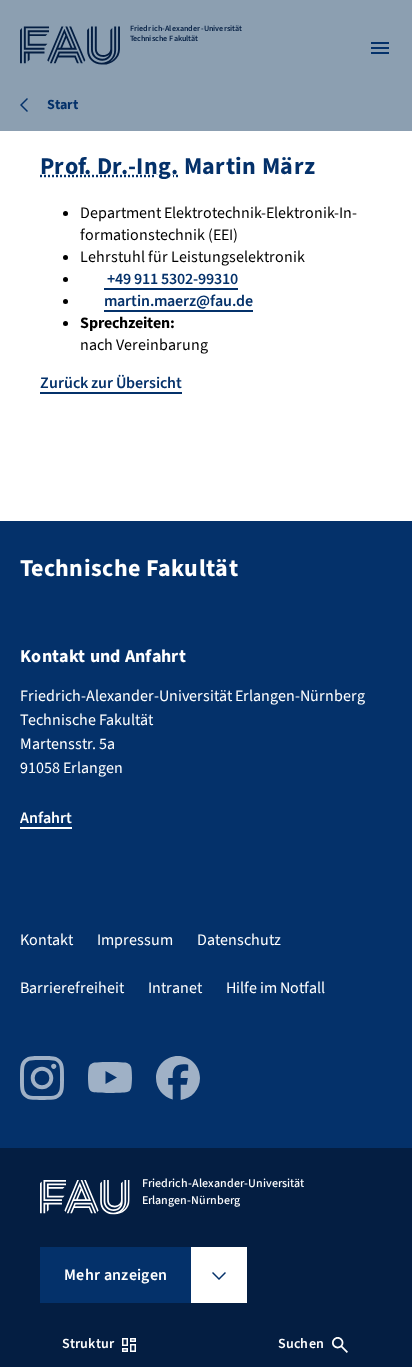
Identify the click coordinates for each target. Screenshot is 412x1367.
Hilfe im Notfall (275, 988)
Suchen (301, 1344)
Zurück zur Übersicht (111, 383)
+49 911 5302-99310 (171, 279)
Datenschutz (239, 940)
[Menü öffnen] (380, 48)
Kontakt (46, 940)
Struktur (88, 1344)
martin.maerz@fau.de (178, 301)
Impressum (135, 940)
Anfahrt (46, 818)
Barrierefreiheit (72, 988)
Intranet (175, 988)
